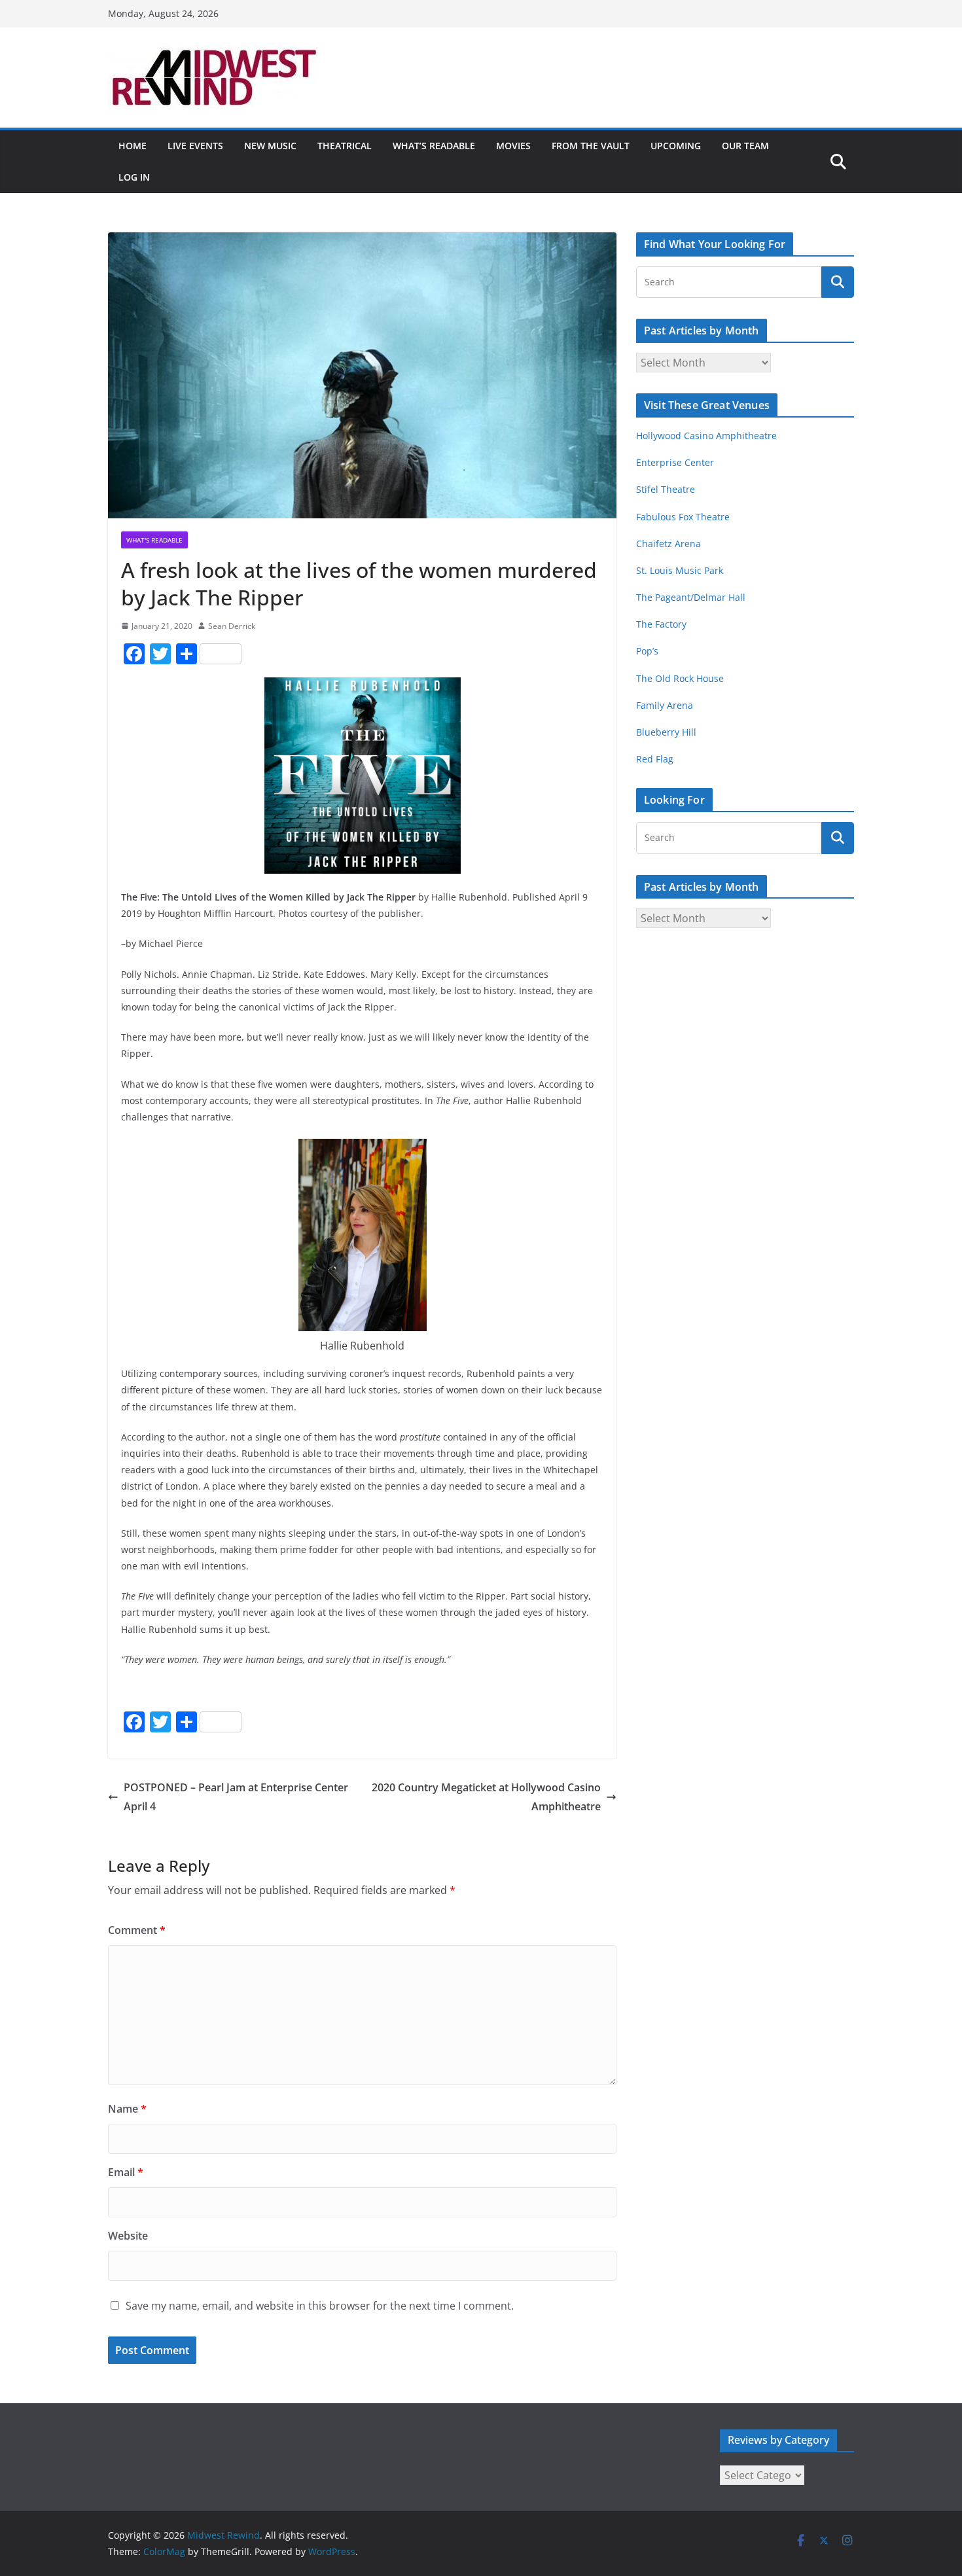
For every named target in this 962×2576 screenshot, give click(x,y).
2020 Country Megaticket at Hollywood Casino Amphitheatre (486, 1797)
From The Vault (591, 146)
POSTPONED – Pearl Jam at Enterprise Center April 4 (236, 1797)
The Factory (661, 624)
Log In (134, 177)
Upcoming (676, 146)
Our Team (745, 146)
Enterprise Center (675, 462)
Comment (137, 1930)
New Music (270, 146)
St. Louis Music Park (680, 570)
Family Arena (665, 705)
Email (126, 2172)
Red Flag (655, 759)
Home (133, 146)
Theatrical (345, 146)
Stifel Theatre (666, 489)
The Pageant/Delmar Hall (691, 597)
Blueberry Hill (668, 732)
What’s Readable (434, 146)
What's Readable (154, 540)
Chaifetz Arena (668, 544)
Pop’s (647, 651)
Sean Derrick (232, 626)
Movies (513, 146)
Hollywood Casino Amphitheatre (706, 436)
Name (127, 2109)
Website (128, 2236)
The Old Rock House (680, 678)
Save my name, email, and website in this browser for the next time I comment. (320, 2306)
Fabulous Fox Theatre (683, 517)
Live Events (195, 146)
